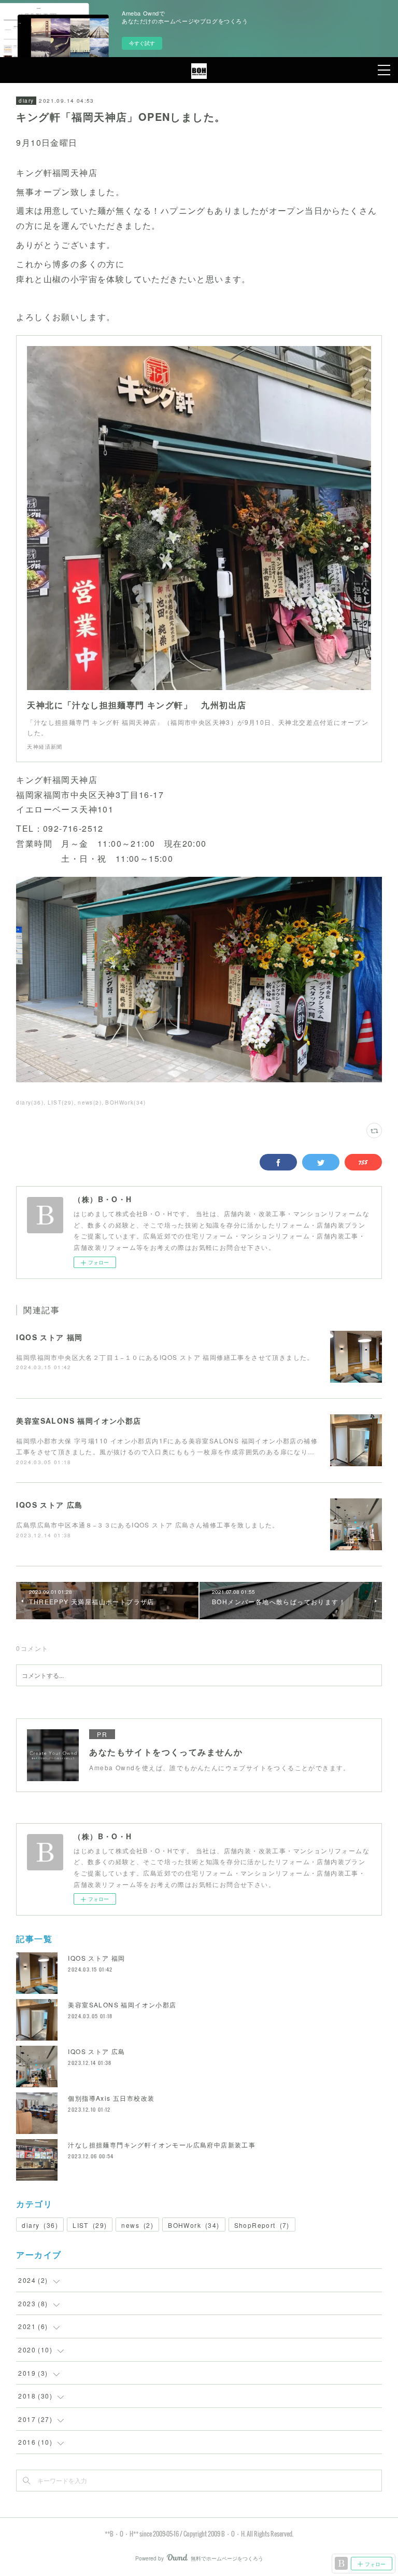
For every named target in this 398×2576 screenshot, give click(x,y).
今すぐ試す (142, 43)
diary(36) (30, 1103)
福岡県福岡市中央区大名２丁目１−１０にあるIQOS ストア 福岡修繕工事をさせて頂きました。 (165, 1357)
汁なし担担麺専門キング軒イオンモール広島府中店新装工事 (162, 2145)
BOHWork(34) (125, 1103)
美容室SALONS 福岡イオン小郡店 (79, 1421)
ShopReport (262, 2225)
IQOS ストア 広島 (49, 1505)
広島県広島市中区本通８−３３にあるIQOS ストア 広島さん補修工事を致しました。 (147, 1525)
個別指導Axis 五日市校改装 (111, 2098)
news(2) (90, 1103)
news (137, 2225)
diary (26, 101)
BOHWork (194, 2225)
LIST (90, 2225)
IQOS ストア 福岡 (49, 1337)
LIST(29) (61, 1103)
